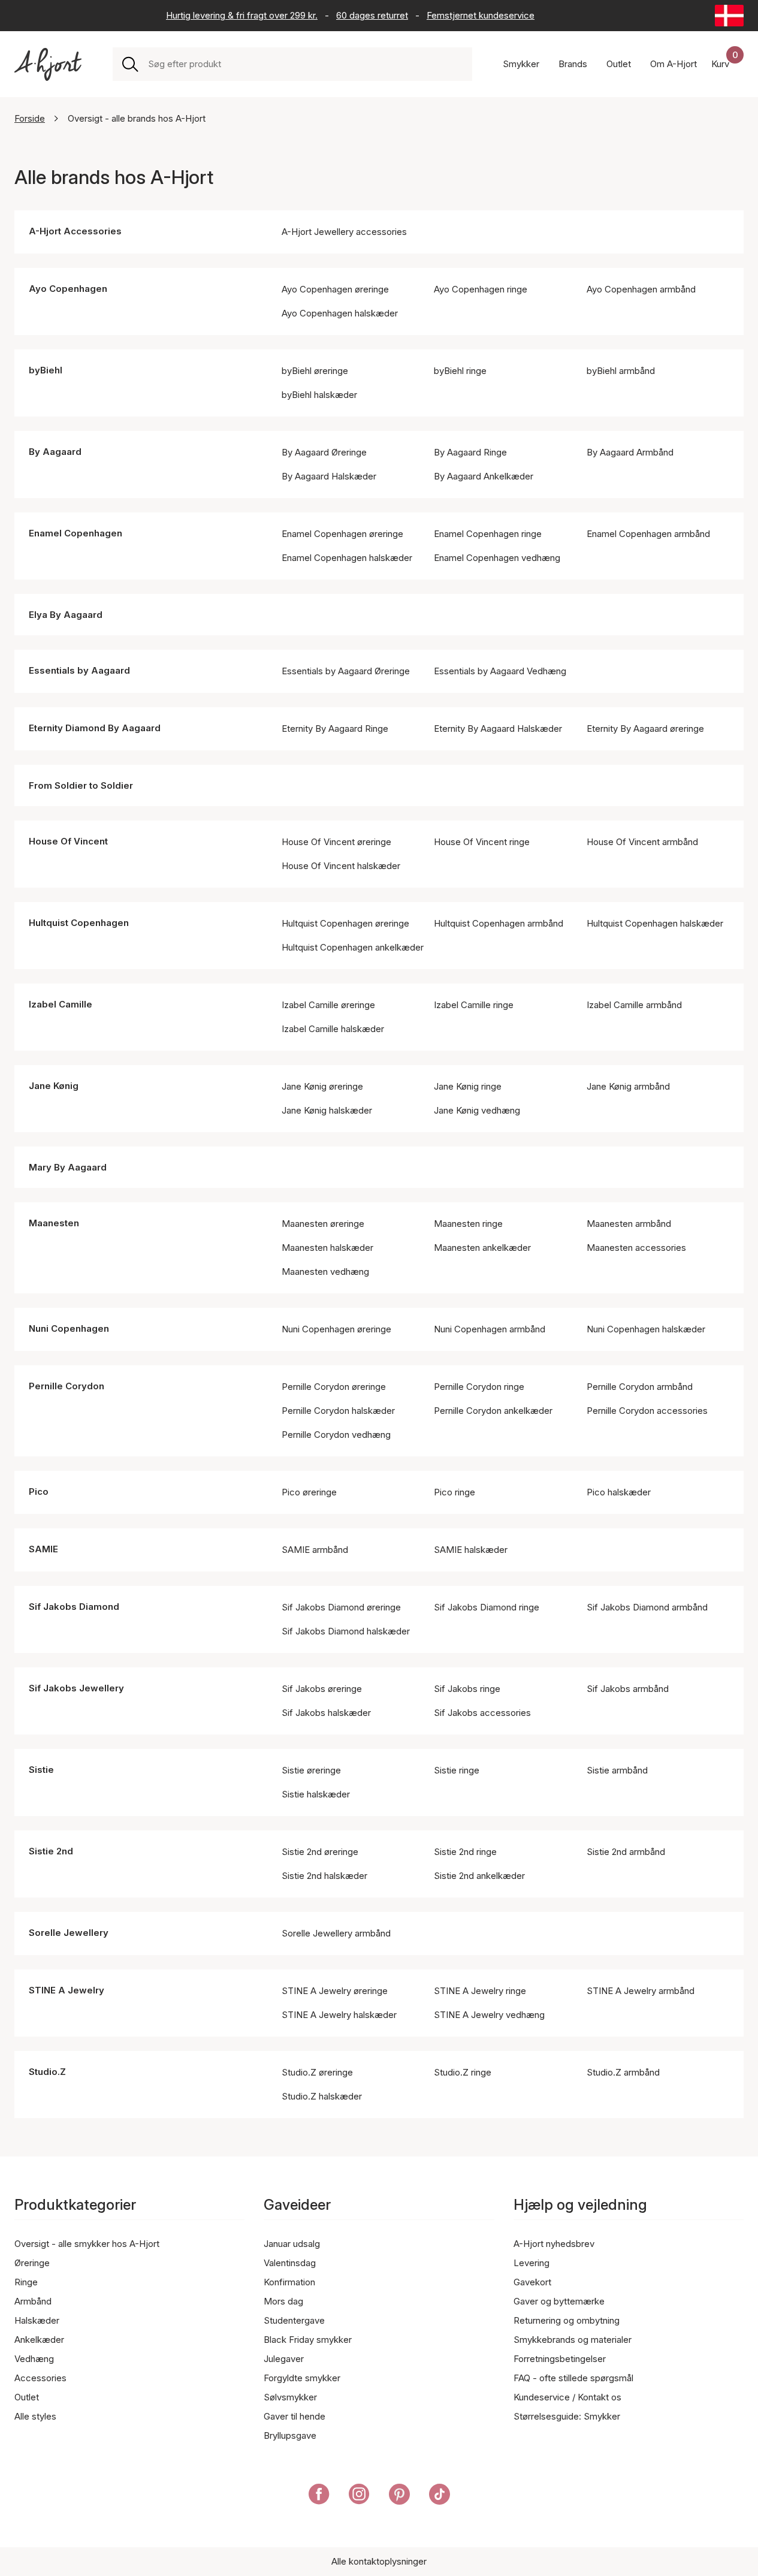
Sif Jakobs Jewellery (76, 1688)
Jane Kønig (54, 1086)
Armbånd (33, 2301)
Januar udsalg (292, 2244)
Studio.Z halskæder (322, 2096)
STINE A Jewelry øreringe (335, 1991)
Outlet (27, 2397)
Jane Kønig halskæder (327, 1110)
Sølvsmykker (290, 2397)
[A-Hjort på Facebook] (319, 2496)
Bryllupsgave (290, 2435)
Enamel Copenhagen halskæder (347, 558)
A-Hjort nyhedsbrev (554, 2244)
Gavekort (532, 2282)
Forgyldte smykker (302, 2378)
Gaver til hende (295, 2416)
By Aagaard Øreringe (324, 452)
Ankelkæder (39, 2340)
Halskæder (37, 2320)
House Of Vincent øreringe (336, 842)
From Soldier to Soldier (81, 785)
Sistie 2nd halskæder (324, 1876)
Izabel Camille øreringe (328, 1005)
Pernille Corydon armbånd (640, 1387)
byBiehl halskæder (319, 395)
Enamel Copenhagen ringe (488, 534)
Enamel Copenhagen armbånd (648, 534)
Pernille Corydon (67, 1386)
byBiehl (46, 370)
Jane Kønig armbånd (628, 1086)
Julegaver (284, 2359)
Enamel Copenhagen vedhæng (497, 558)
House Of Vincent (68, 841)
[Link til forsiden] (48, 64)
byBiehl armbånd (621, 371)
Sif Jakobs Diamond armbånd (647, 1607)
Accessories (40, 2378)
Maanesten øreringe (323, 1224)
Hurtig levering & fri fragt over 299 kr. (242, 15)
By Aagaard (55, 452)
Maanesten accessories (636, 1248)
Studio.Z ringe (463, 2072)
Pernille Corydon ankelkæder (493, 1411)
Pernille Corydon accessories (647, 1411)
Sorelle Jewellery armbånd (336, 1933)
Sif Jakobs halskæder (326, 1713)
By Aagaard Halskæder (329, 476)
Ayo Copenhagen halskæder (340, 313)
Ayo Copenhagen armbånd (641, 289)
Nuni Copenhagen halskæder (646, 1329)
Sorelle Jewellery (69, 1933)
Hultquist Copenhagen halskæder (655, 923)
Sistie (41, 1770)
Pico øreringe (309, 1492)
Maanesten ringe (468, 1224)
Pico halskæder (619, 1492)
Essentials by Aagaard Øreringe (346, 671)
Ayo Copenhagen (68, 289)
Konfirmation (289, 2282)
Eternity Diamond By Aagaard (95, 728)
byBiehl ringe (460, 371)
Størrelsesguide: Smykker (567, 2416)
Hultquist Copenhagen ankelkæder (353, 947)
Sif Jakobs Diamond (74, 1607)
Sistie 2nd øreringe (320, 1852)
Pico (39, 1491)
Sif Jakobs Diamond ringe (487, 1607)
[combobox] (305, 64)
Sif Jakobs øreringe (322, 1689)
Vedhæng (34, 2359)
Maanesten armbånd (629, 1224)
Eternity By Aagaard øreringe (645, 729)
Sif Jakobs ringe (467, 1689)
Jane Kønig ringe (468, 1086)
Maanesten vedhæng (325, 1272)
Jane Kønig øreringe (322, 1086)
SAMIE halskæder (471, 1550)
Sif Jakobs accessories (482, 1713)
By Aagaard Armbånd (630, 452)
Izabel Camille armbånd (634, 1005)
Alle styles (35, 2416)
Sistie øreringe (311, 1770)
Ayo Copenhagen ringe (481, 289)
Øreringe (32, 2263)
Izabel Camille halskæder (333, 1029)
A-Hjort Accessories (75, 231)
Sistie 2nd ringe (465, 1852)
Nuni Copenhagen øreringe (336, 1329)
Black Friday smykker (308, 2340)
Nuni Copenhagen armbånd (490, 1329)
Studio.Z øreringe (317, 2072)
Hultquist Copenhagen (79, 923)
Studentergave (294, 2320)
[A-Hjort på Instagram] (359, 2496)
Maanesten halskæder (327, 1248)
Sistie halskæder (316, 1794)
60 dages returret (372, 15)
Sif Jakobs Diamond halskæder (346, 1631)
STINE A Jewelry (67, 1990)
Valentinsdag (290, 2263)
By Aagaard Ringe (470, 452)
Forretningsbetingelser (560, 2359)
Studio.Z (47, 2072)
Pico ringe (455, 1492)
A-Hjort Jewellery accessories (344, 232)
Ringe (26, 2282)
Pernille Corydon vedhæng (336, 1435)
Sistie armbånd (617, 1770)
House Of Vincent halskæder (341, 866)
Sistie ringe (457, 1770)
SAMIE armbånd (315, 1550)
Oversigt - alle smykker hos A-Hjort (87, 2244)
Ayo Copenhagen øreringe (335, 289)
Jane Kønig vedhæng (477, 1110)
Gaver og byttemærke (559, 2301)
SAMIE (43, 1549)
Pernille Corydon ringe (479, 1387)
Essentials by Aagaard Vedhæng (500, 671)
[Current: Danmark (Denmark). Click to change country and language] (729, 16)
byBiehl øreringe (315, 371)
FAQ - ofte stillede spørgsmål (573, 2378)
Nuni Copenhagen (69, 1328)
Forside (30, 118)
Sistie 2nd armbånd (626, 1852)
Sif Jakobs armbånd (628, 1689)
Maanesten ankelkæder (482, 1248)
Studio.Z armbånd (623, 2072)
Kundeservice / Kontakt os (567, 2397)
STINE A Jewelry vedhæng (489, 2015)
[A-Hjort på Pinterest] (399, 2496)
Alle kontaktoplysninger (379, 2561)
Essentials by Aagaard (79, 670)
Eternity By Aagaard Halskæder (498, 729)
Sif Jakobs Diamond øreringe (341, 1607)
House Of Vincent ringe (482, 842)
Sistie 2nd (51, 1851)
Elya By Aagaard (66, 615)
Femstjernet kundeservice (481, 15)
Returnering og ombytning (567, 2320)
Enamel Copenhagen (76, 533)
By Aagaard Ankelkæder (484, 476)
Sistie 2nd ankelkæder (479, 1876)
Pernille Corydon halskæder (338, 1411)
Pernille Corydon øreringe (334, 1387)
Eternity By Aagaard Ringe (335, 729)
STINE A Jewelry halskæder (339, 2015)
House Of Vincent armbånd (642, 842)
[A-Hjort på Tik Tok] (440, 2496)
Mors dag (283, 2301)
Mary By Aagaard (68, 1167)
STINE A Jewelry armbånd (641, 1991)
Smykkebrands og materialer (573, 2340)
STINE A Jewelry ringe (480, 1991)
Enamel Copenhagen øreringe (342, 534)
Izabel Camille (61, 1004)
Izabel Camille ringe (474, 1005)
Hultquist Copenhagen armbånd (499, 923)
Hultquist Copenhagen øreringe (345, 923)
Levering (531, 2263)
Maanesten (54, 1223)
